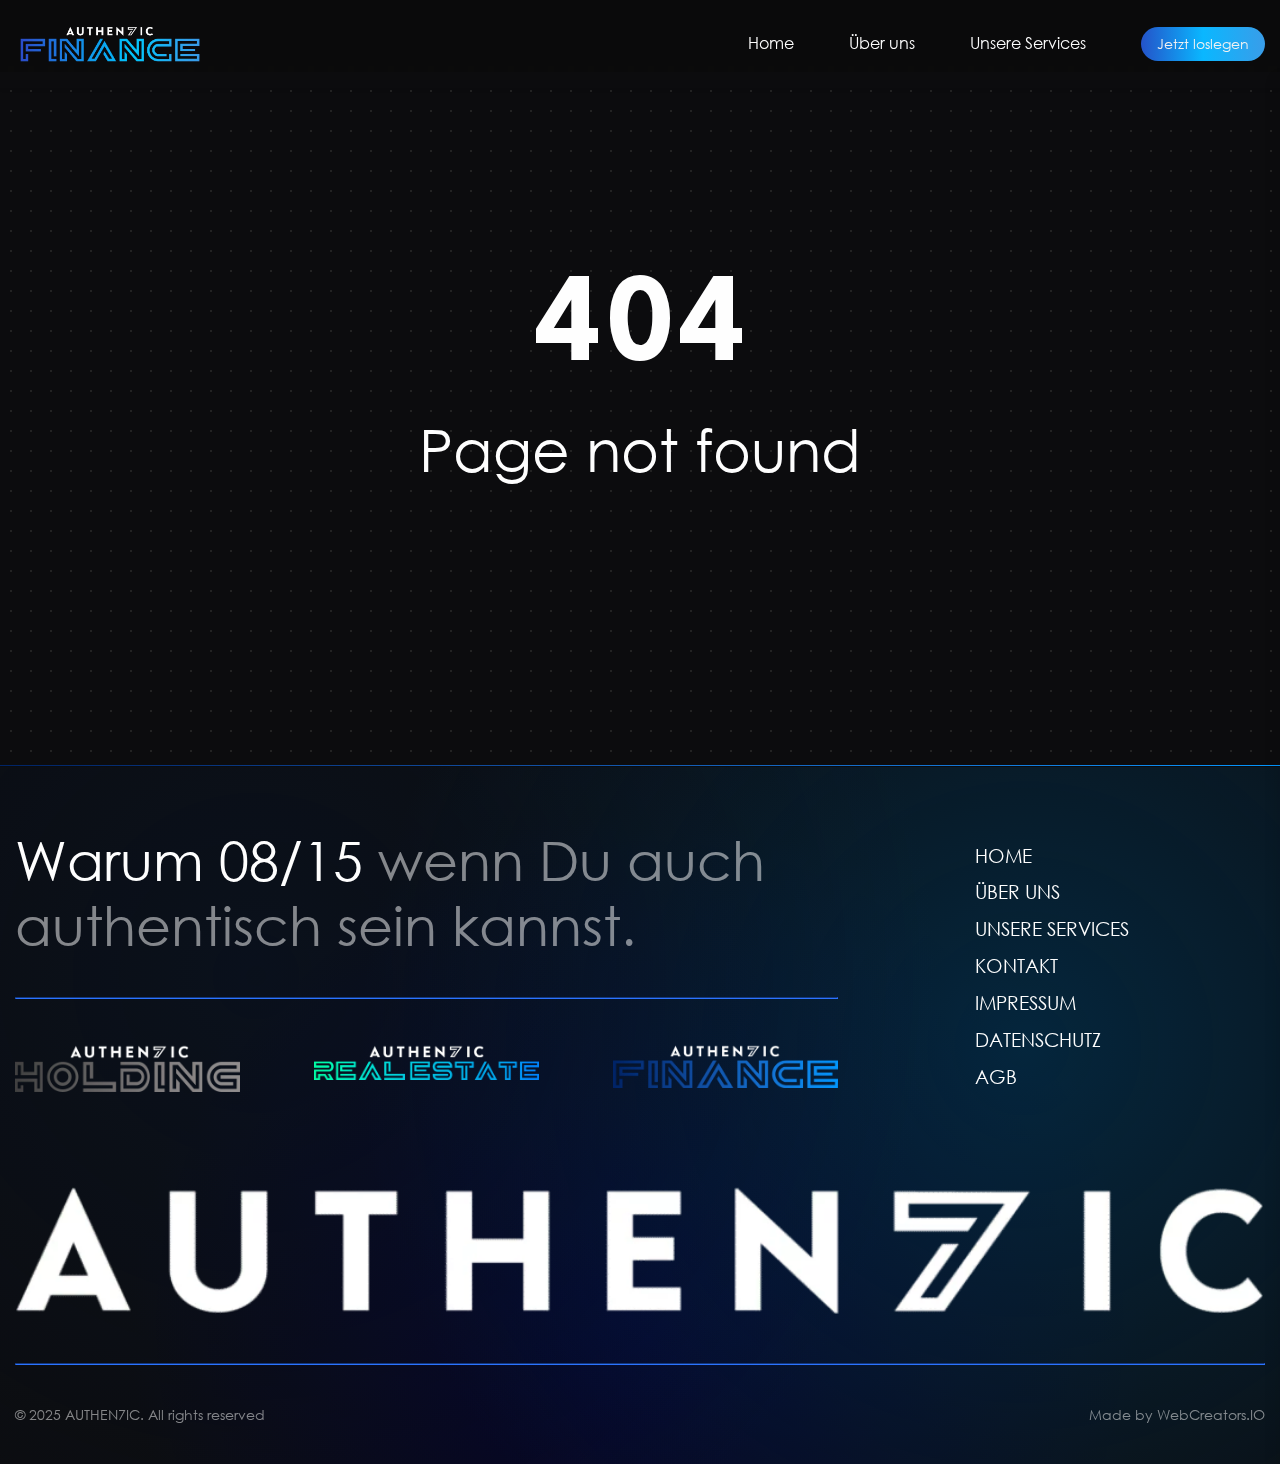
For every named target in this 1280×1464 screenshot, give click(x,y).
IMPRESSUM (1025, 1002)
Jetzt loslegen (1203, 43)
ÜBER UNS (1017, 891)
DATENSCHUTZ (1038, 1039)
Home (771, 43)
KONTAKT (1016, 965)
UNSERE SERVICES (1052, 928)
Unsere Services (1028, 43)
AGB (996, 1076)
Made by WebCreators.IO (1177, 1414)
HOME (1003, 855)
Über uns (882, 43)
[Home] (110, 44)
